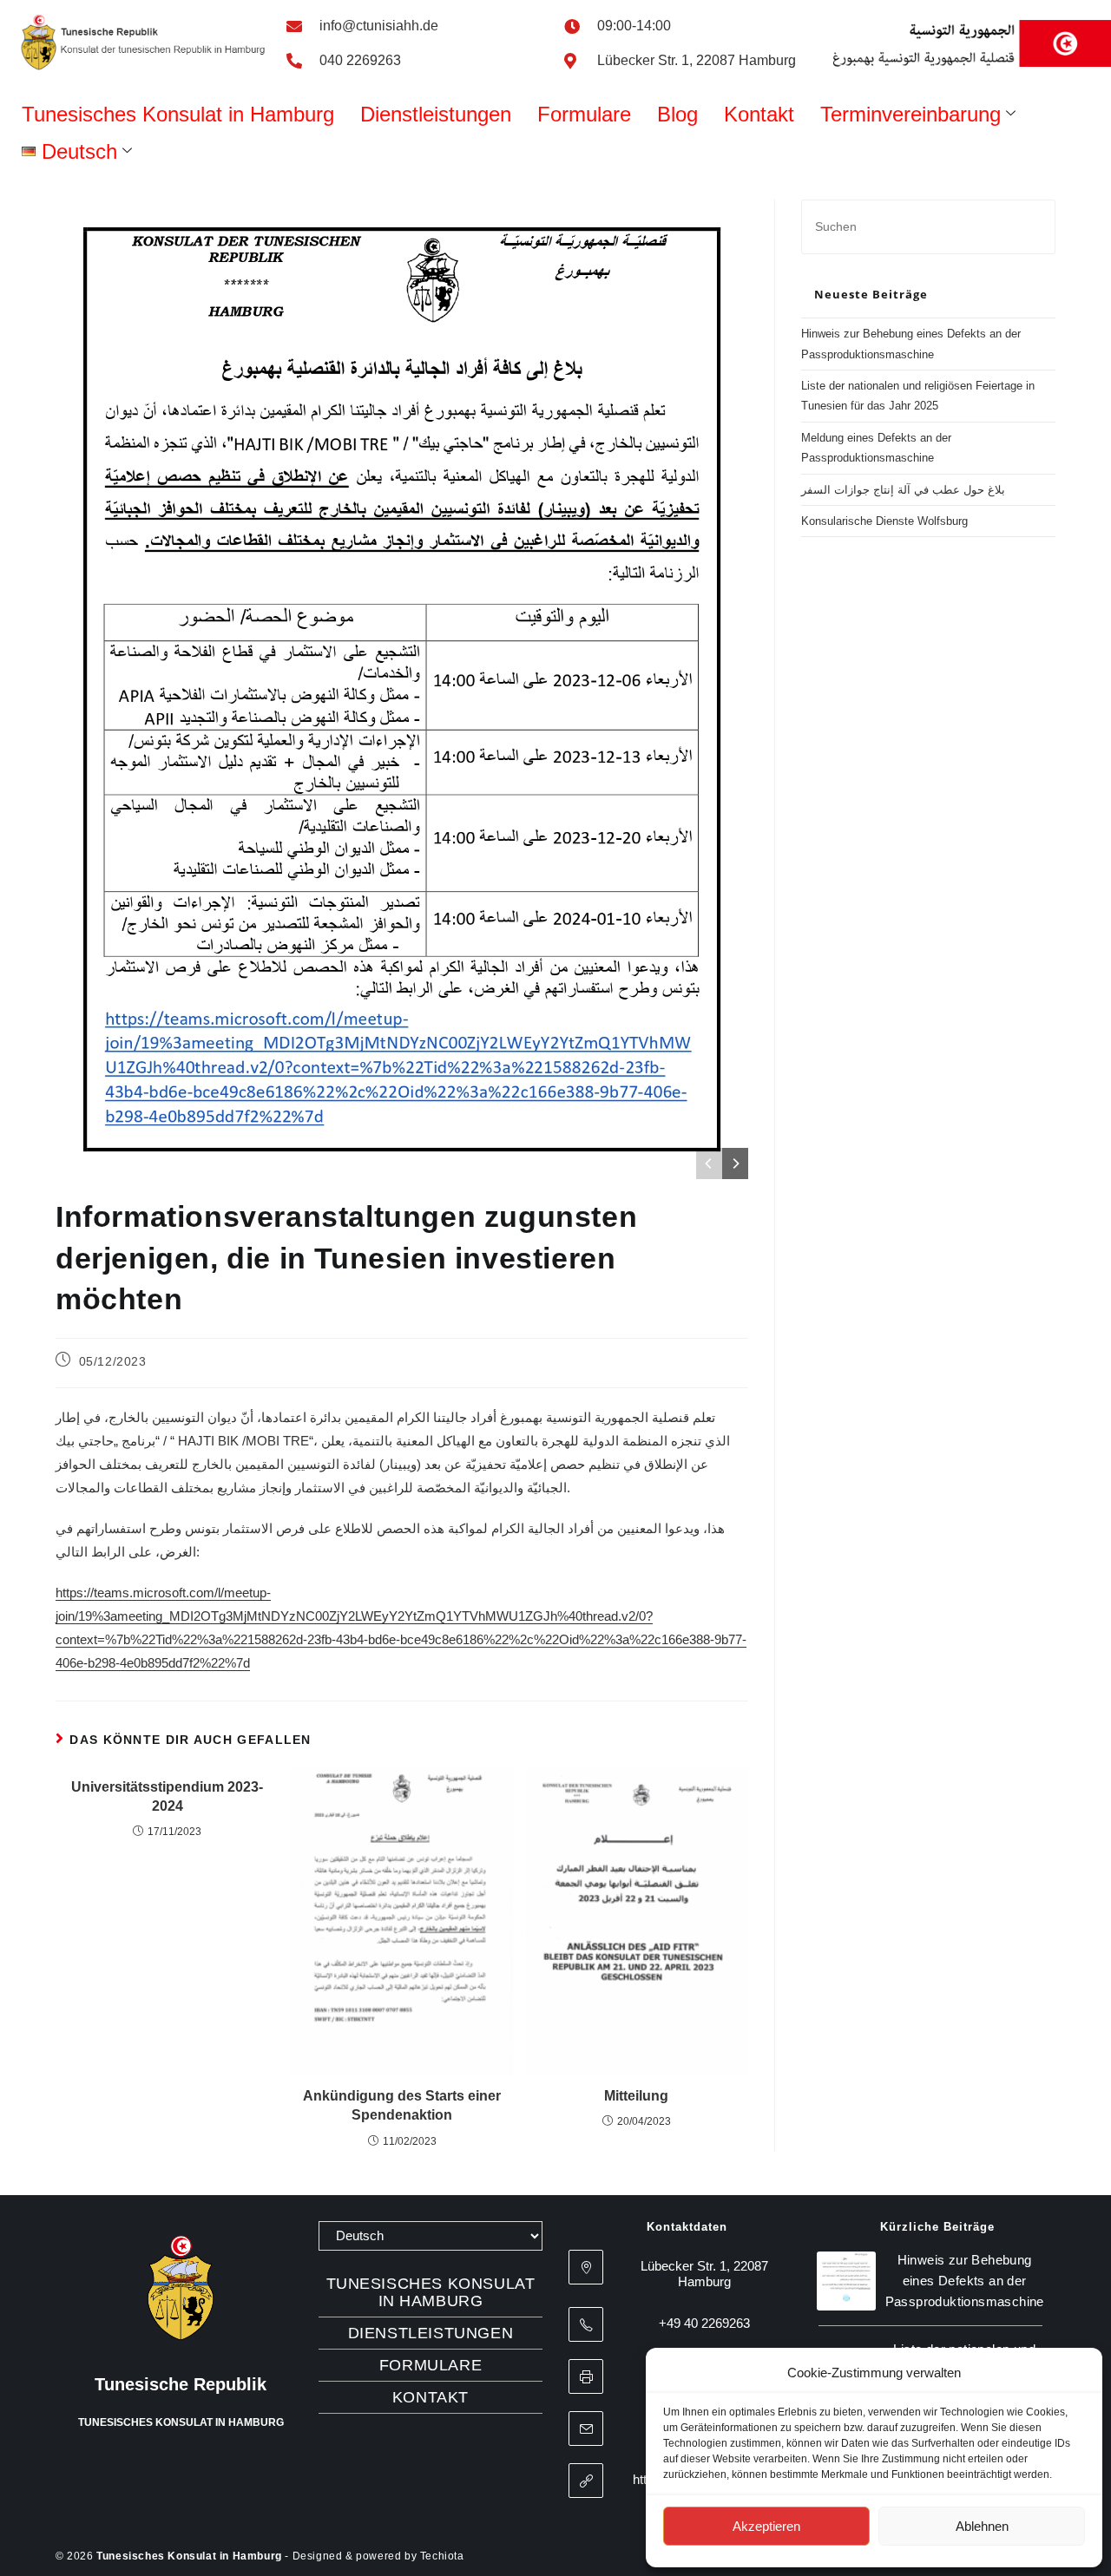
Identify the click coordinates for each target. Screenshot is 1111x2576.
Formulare (584, 114)
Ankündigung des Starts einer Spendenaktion (402, 2105)
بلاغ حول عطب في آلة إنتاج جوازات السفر (903, 490)
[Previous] (709, 1163)
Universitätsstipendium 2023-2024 (167, 1796)
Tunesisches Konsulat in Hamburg (178, 114)
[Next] (735, 1163)
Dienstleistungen (436, 114)
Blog (677, 114)
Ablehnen (982, 2526)
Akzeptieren (766, 2526)
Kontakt (759, 114)
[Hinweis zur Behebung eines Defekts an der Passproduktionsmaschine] (846, 2281)
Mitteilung (636, 2096)
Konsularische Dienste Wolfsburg (884, 521)
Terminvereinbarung (910, 114)
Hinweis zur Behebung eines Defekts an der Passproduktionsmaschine (965, 2281)
